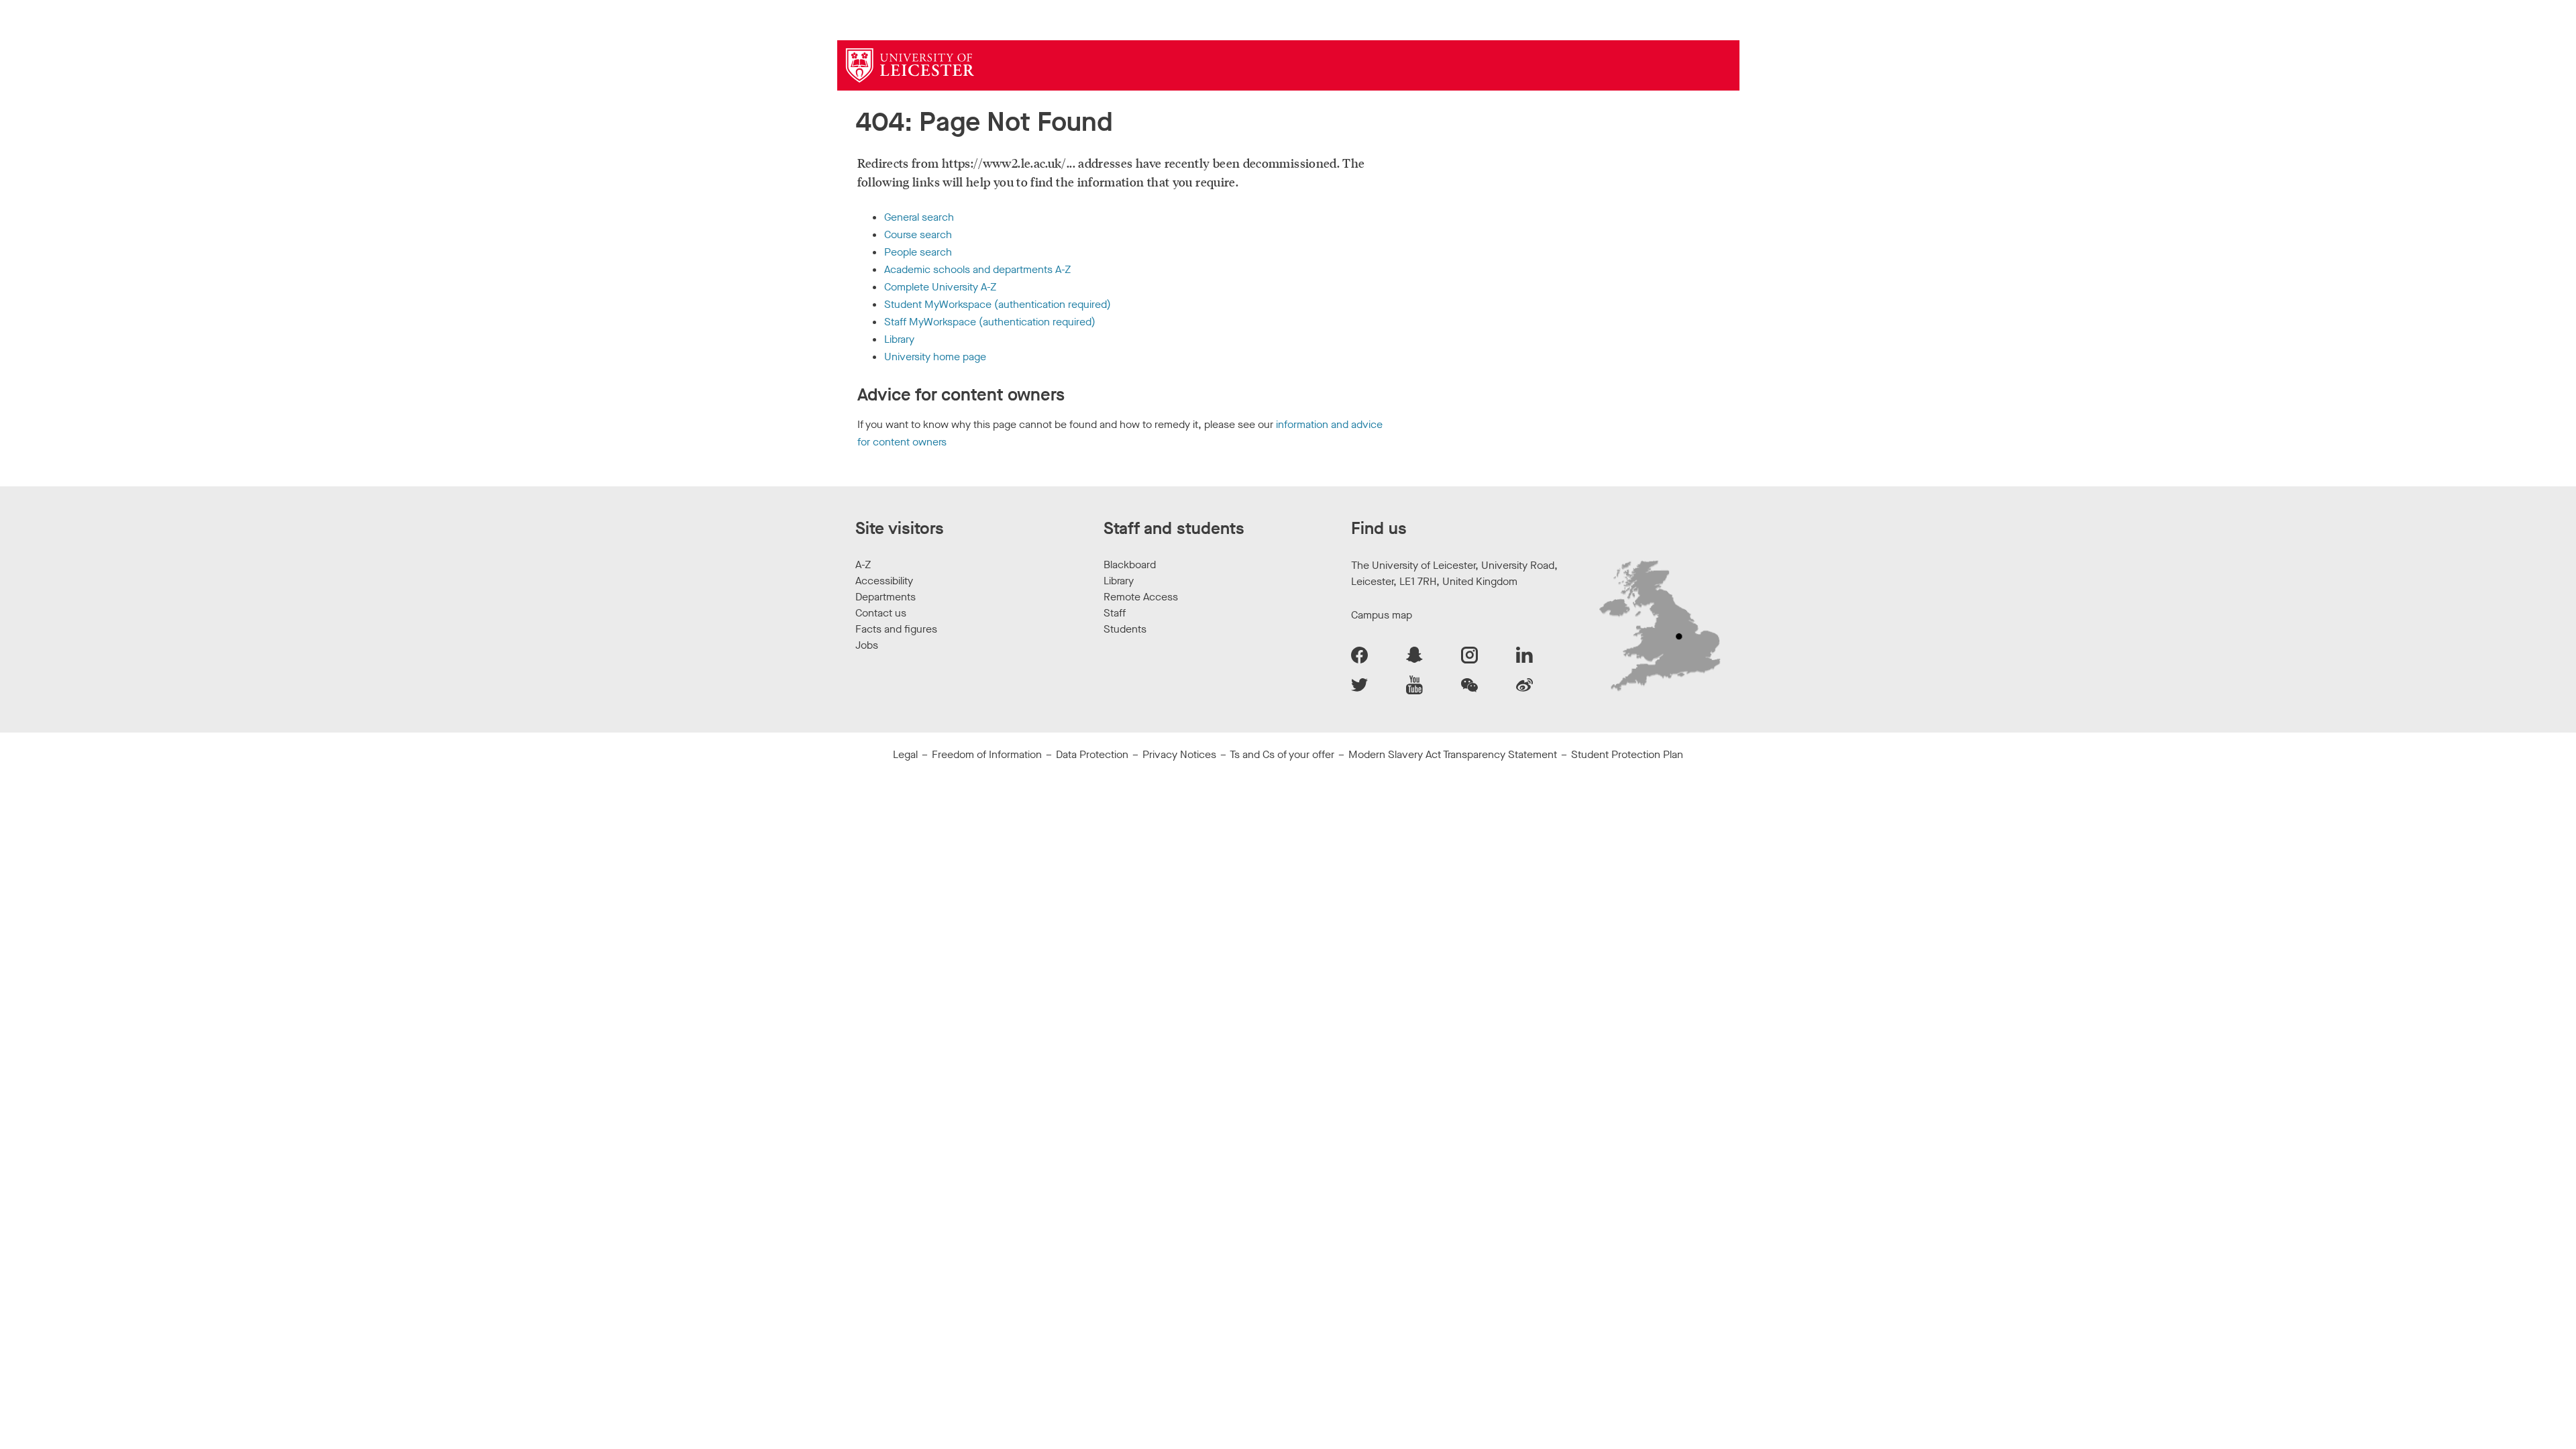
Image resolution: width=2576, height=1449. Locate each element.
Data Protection (1092, 754)
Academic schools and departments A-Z (977, 269)
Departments (885, 597)
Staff (1115, 613)
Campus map (1382, 615)
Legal (905, 754)
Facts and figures (896, 629)
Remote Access (1141, 597)
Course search (918, 234)
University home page (935, 357)
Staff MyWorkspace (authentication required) (990, 322)
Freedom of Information (987, 754)
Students (1125, 629)
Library (899, 339)
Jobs (867, 645)
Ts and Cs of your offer (1282, 754)
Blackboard (1130, 565)
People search (918, 252)
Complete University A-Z (940, 287)
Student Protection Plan (1627, 754)
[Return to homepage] (910, 65)
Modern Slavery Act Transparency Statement (1453, 754)
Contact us (881, 613)
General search (919, 217)
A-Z (863, 565)
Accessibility (884, 581)
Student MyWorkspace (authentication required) (998, 304)
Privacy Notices (1179, 754)
